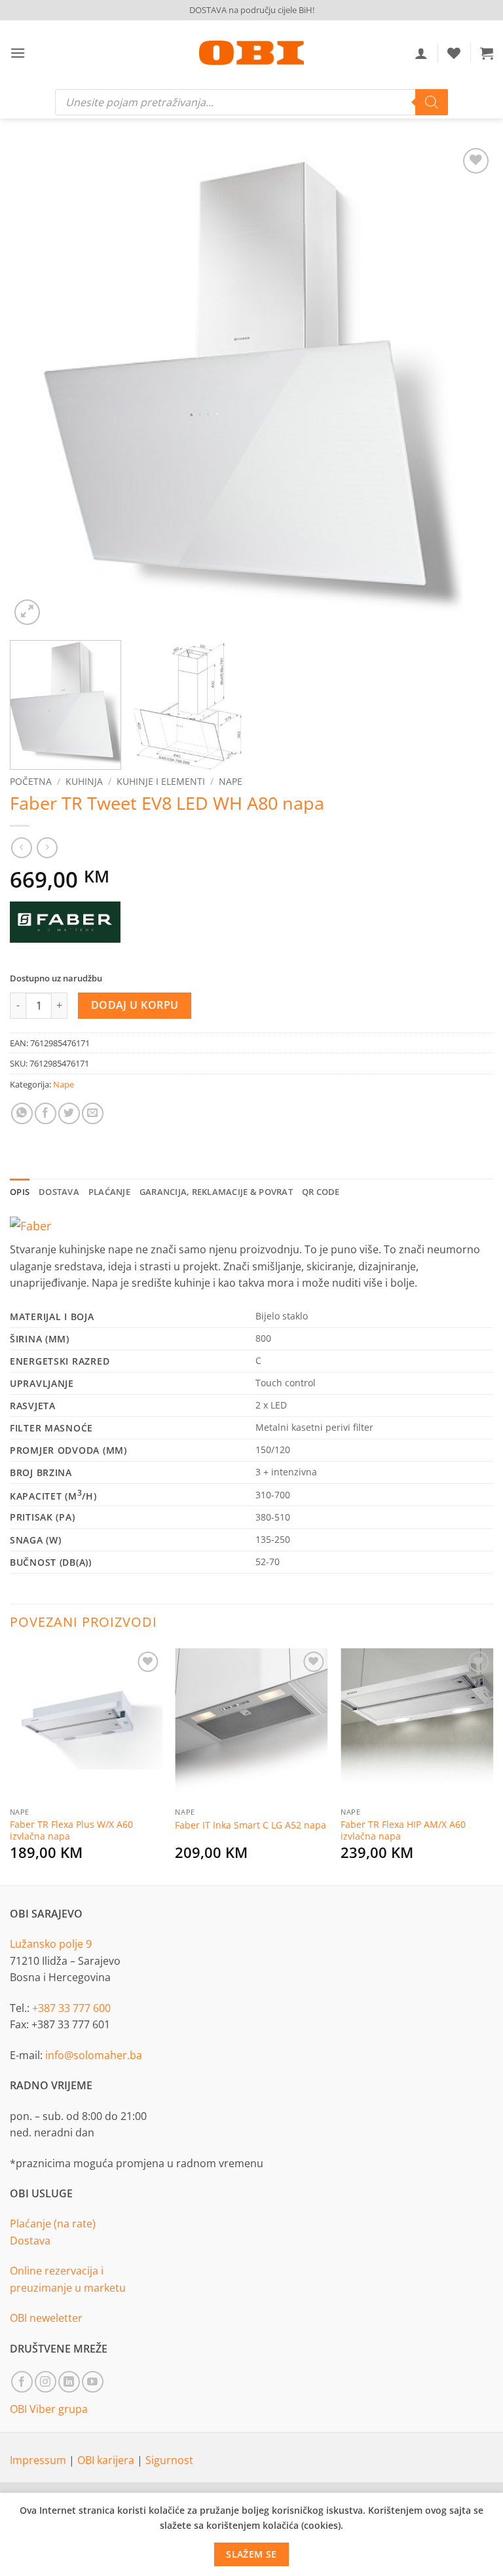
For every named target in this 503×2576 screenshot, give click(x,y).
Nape (231, 781)
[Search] (432, 102)
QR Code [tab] (321, 1192)
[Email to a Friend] (93, 1113)
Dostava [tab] (59, 1192)
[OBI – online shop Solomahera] (251, 53)
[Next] (467, 387)
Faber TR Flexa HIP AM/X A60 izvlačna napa (403, 1831)
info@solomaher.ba (94, 2055)
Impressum (39, 2460)
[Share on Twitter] (69, 1113)
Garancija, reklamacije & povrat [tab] (216, 1192)
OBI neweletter (46, 2318)
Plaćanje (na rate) (53, 2224)
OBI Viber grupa (49, 2409)
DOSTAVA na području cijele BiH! (252, 10)
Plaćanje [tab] (109, 1192)
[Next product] (21, 847)
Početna (31, 781)
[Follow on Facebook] (22, 2382)
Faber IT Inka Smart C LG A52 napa (251, 1825)
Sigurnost (169, 2460)
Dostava (30, 2241)
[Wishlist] (454, 53)
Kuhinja (84, 781)
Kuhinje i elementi (161, 781)
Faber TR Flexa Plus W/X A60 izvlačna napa (71, 1831)
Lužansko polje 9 (51, 1944)
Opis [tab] (20, 1192)
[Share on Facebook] (46, 1113)
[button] (18, 53)
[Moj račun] (421, 53)
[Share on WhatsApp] (22, 1113)
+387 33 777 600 (71, 2008)
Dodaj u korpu (135, 1005)
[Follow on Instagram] (46, 2382)
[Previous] (36, 387)
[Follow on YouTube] (93, 2382)
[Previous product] (47, 847)
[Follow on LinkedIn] (69, 2382)
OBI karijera (107, 2460)
